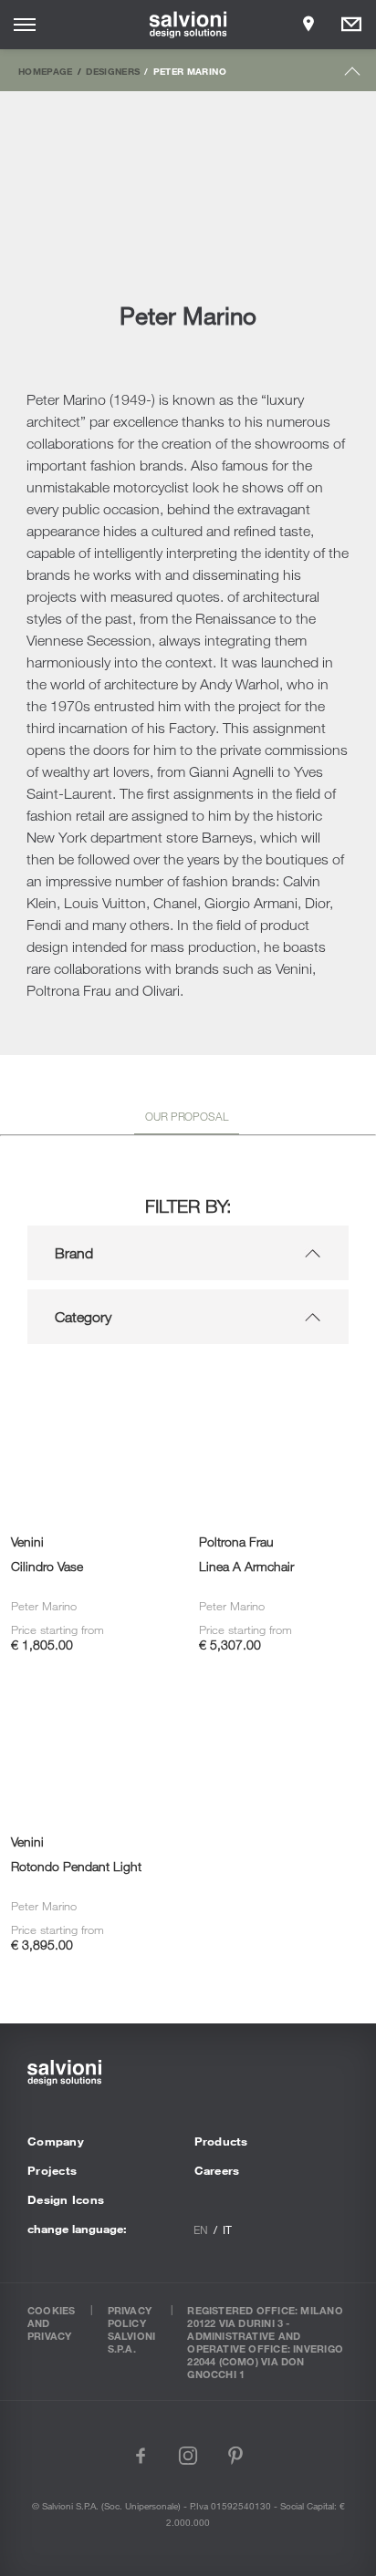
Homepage (46, 71)
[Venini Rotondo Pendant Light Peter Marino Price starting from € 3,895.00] (94, 1684)
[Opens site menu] (25, 25)
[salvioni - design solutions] (188, 25)
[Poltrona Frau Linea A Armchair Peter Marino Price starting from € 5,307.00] (282, 1383)
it (227, 2229)
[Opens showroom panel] (308, 25)
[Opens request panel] (351, 25)
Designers (113, 71)
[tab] (187, 1120)
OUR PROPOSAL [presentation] (187, 1116)
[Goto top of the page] (353, 75)
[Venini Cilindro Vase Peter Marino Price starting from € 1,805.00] (94, 1383)
